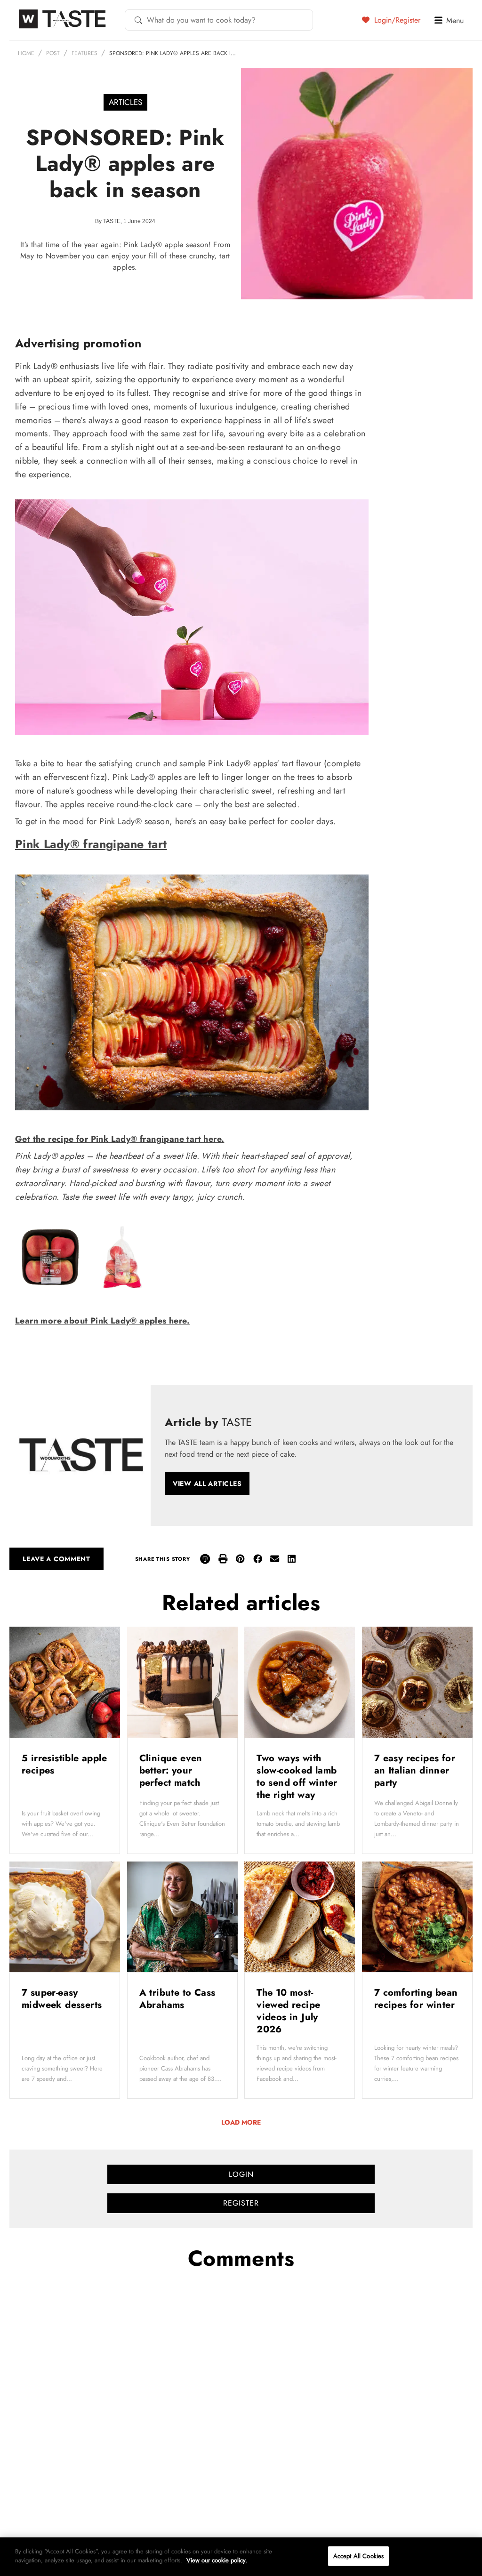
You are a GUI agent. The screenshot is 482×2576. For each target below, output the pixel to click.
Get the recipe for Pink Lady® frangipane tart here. (120, 1139)
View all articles (207, 1484)
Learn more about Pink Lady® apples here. (102, 1321)
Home (26, 53)
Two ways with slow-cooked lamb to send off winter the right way (297, 1777)
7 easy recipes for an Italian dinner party (415, 1770)
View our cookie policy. (217, 2560)
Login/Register (396, 20)
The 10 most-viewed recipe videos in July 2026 (288, 2011)
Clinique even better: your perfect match (172, 1770)
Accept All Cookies (358, 2556)
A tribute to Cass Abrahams (177, 1999)
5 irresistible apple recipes (64, 1764)
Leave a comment (56, 1559)
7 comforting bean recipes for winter (416, 1999)
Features (84, 53)
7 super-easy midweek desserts (63, 1999)
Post (53, 53)
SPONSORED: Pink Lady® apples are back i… (173, 53)
